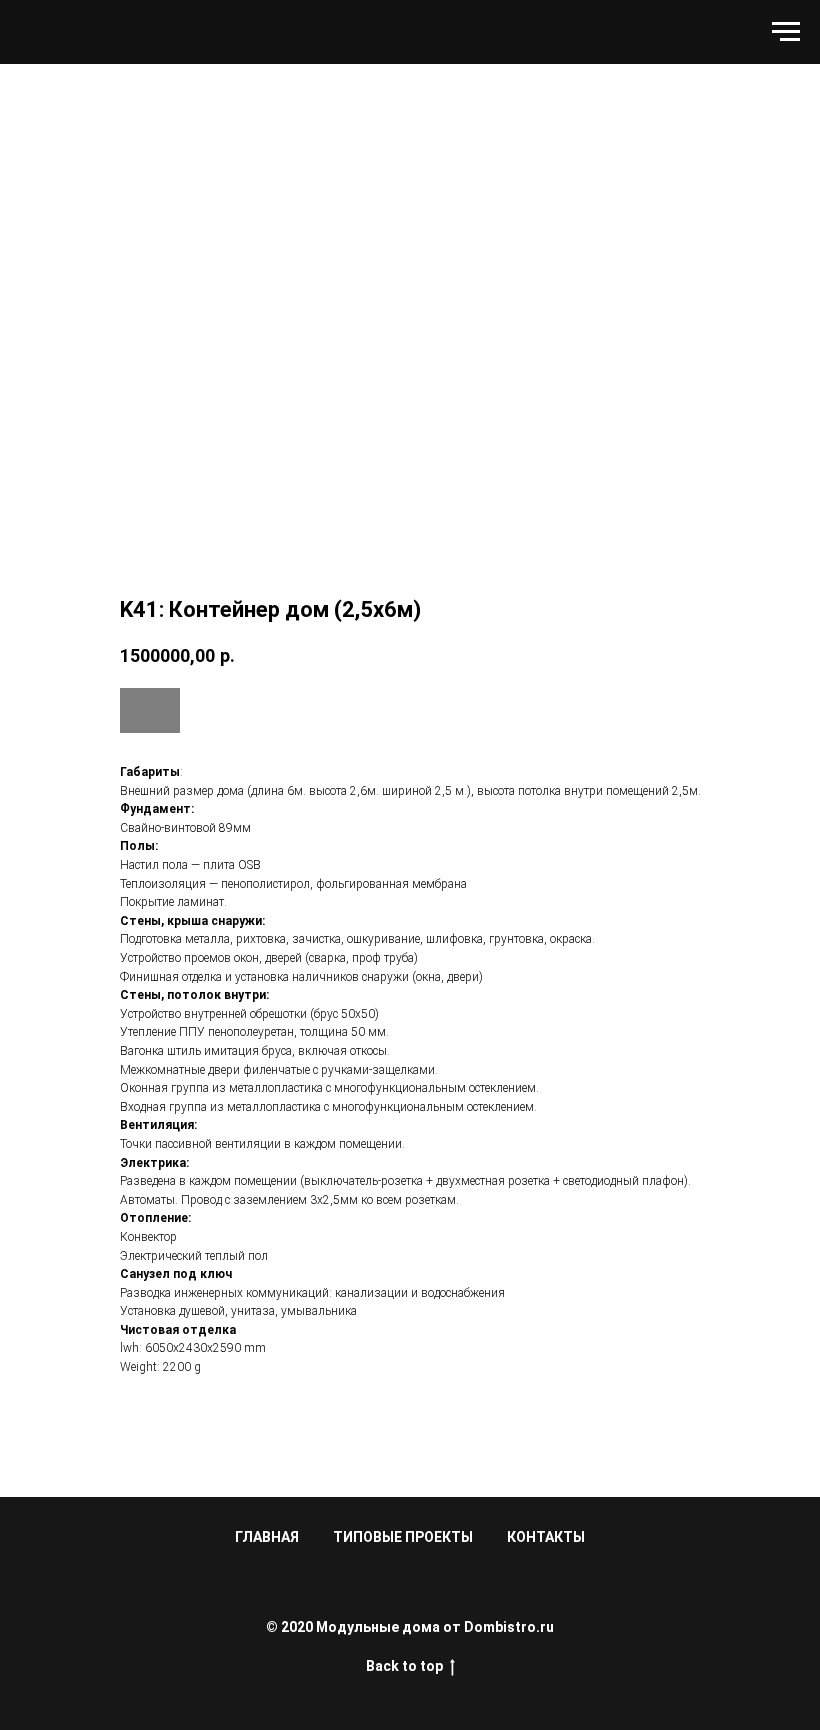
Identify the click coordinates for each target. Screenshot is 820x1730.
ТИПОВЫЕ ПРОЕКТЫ (403, 1537)
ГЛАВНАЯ (267, 1537)
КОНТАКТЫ (546, 1537)
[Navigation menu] (786, 32)
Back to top (404, 1666)
